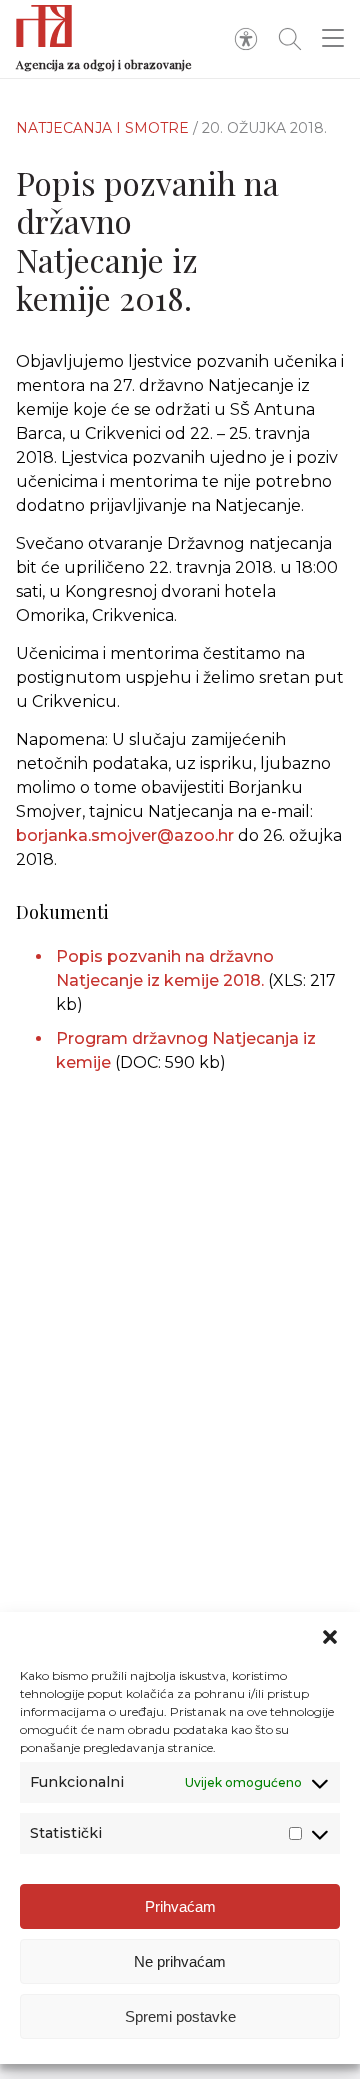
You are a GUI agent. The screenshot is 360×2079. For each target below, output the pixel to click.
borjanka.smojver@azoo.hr (125, 835)
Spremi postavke (180, 2016)
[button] (330, 1637)
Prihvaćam (180, 1906)
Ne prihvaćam (180, 1961)
